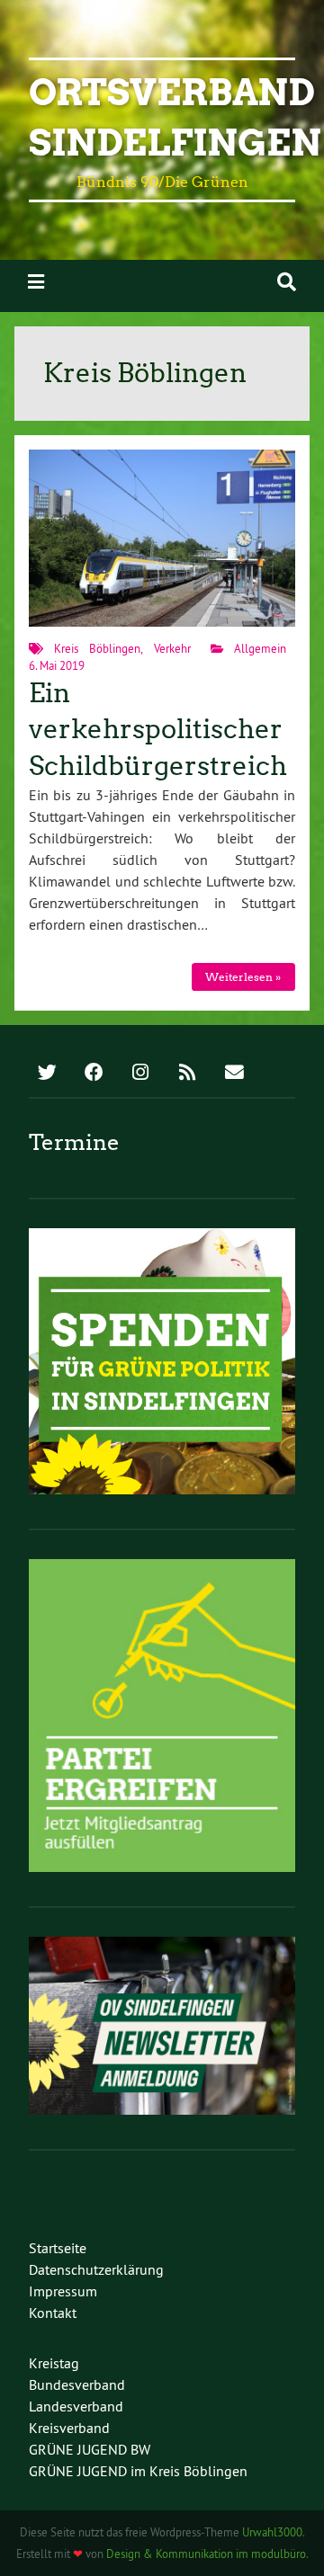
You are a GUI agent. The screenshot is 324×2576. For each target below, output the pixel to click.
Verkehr (172, 648)
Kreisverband (69, 2428)
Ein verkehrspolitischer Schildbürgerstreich (158, 730)
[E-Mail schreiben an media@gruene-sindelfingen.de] (234, 1074)
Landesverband (76, 2406)
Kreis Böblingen (97, 648)
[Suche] (287, 282)
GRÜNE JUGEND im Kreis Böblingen (138, 2471)
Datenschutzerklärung (96, 2269)
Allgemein (260, 648)
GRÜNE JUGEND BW (90, 2449)
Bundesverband (77, 2384)
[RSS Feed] (187, 1074)
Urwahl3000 (272, 2532)
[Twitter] (47, 1074)
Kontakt (53, 2313)
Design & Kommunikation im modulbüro (206, 2554)
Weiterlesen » (243, 977)
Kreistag (54, 2363)
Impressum (63, 2291)
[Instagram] (140, 1074)
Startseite (58, 2248)
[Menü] (36, 282)
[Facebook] (94, 1074)
